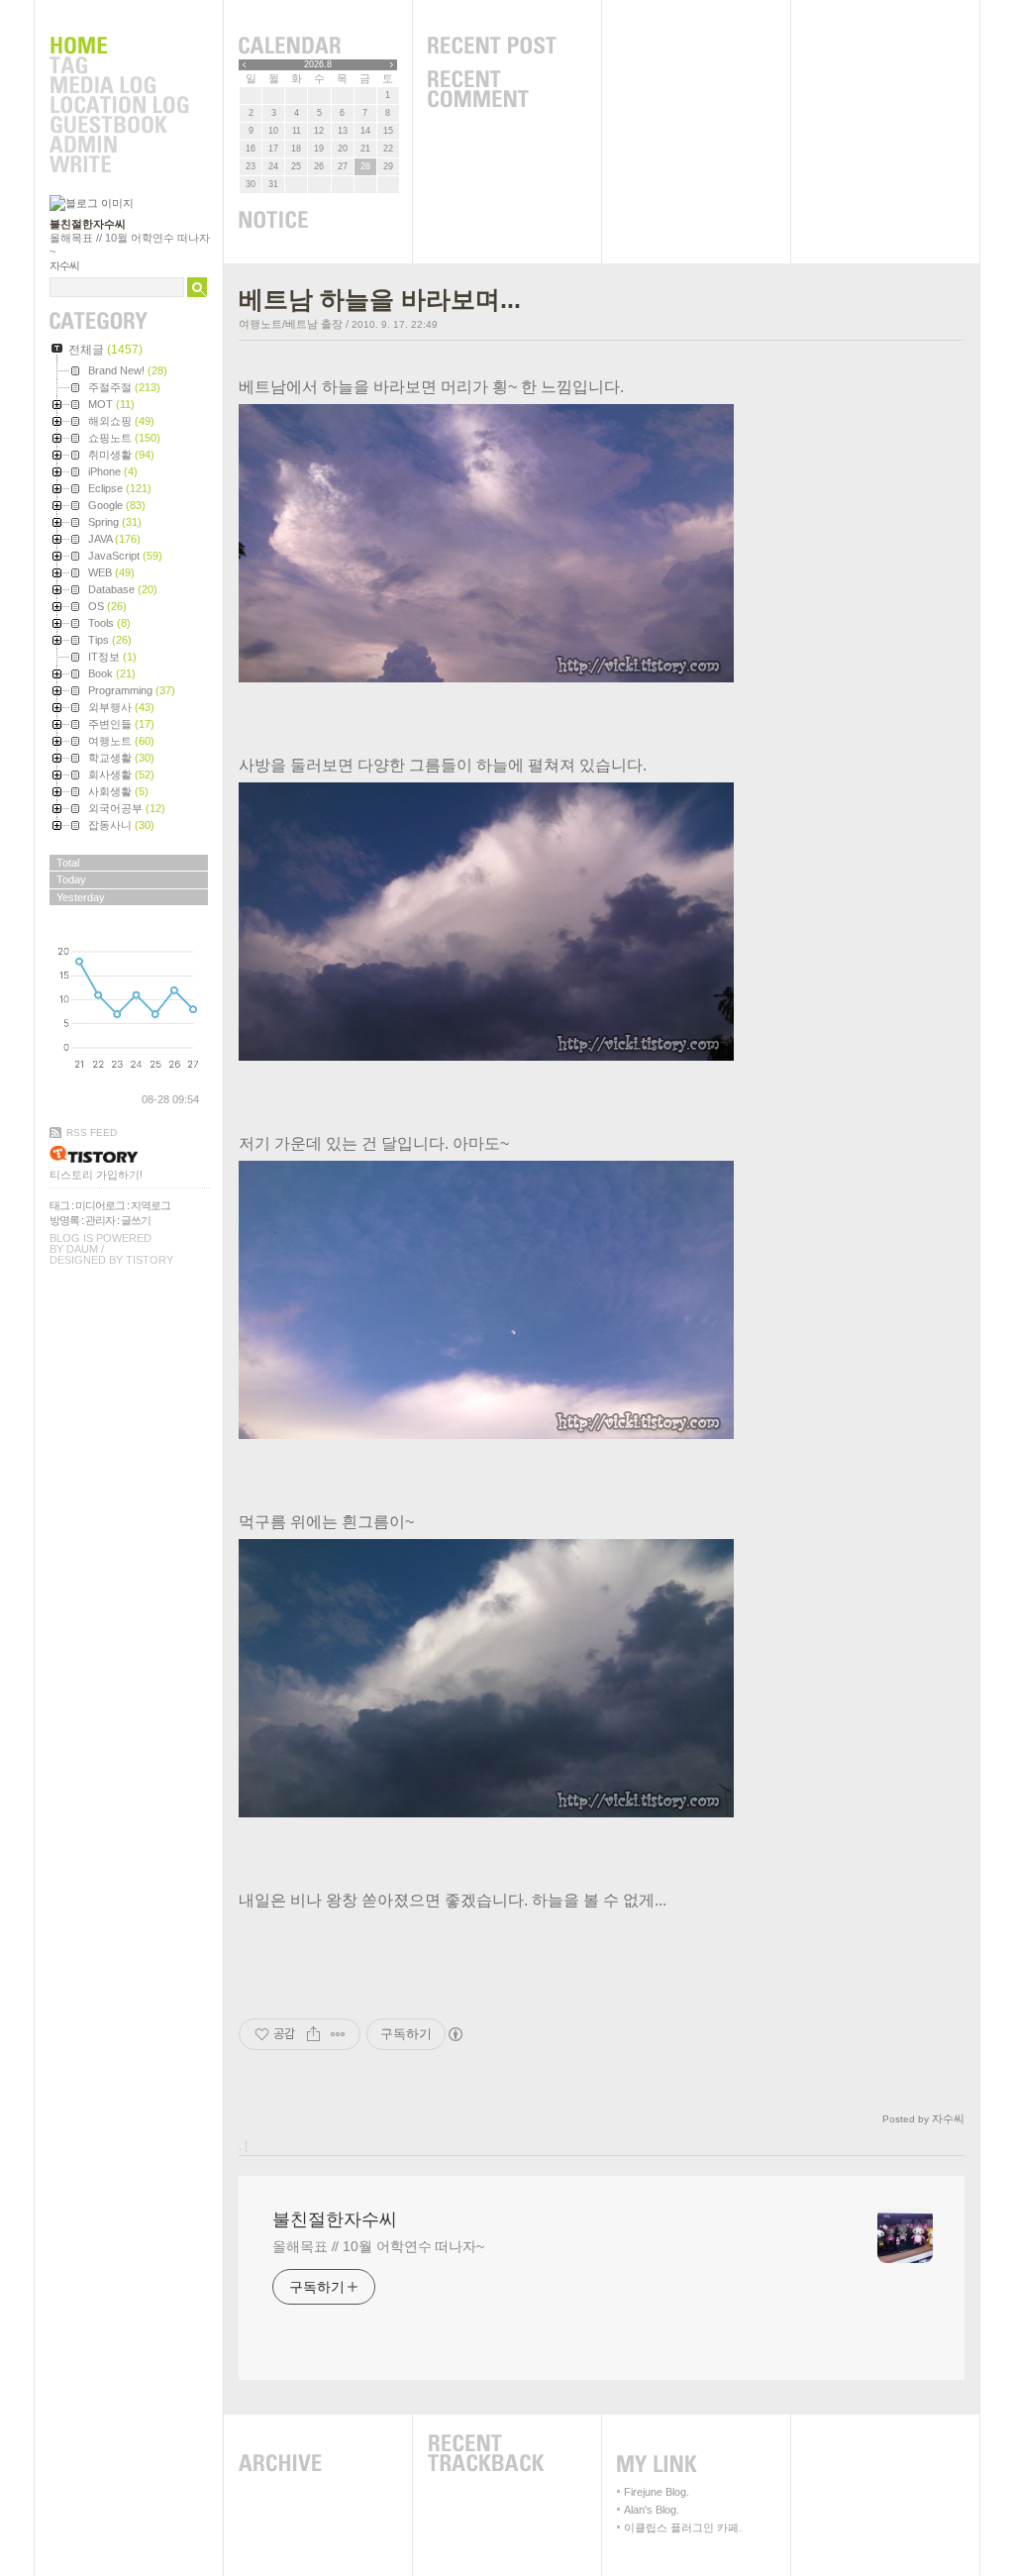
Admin (119, 146)
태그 (59, 1205)
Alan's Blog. (652, 2510)
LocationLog (119, 106)
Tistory (150, 1260)
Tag (119, 66)
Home (119, 47)
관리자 (100, 1220)
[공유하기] (313, 2034)
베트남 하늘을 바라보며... (380, 299)
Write (119, 165)
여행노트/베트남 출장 (291, 324)
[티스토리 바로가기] (130, 1154)
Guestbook (119, 126)
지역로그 (151, 1205)
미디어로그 (100, 1205)
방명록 (64, 1220)
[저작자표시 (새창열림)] (455, 2034)
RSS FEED (92, 1133)
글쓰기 (136, 1220)
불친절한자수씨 (88, 224)
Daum (82, 1249)
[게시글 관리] (338, 2034)
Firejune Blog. (657, 2492)
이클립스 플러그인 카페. (683, 2527)
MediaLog (119, 86)
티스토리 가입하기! (96, 1175)
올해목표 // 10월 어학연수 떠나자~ (378, 2246)
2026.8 (318, 64)
